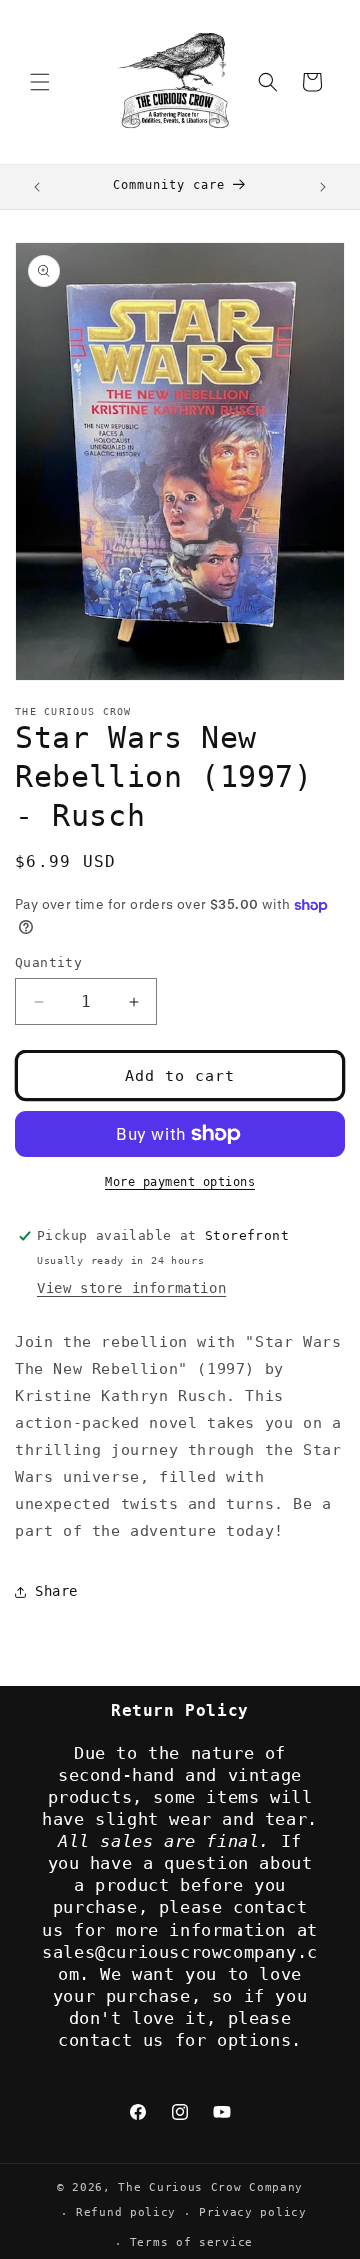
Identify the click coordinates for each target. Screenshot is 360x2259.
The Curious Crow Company (210, 2187)
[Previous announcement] (37, 187)
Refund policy (126, 2212)
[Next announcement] (323, 187)
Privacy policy (253, 2212)
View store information (131, 1288)
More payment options (180, 1182)
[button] (40, 82)
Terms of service (191, 2242)
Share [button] (56, 1591)
